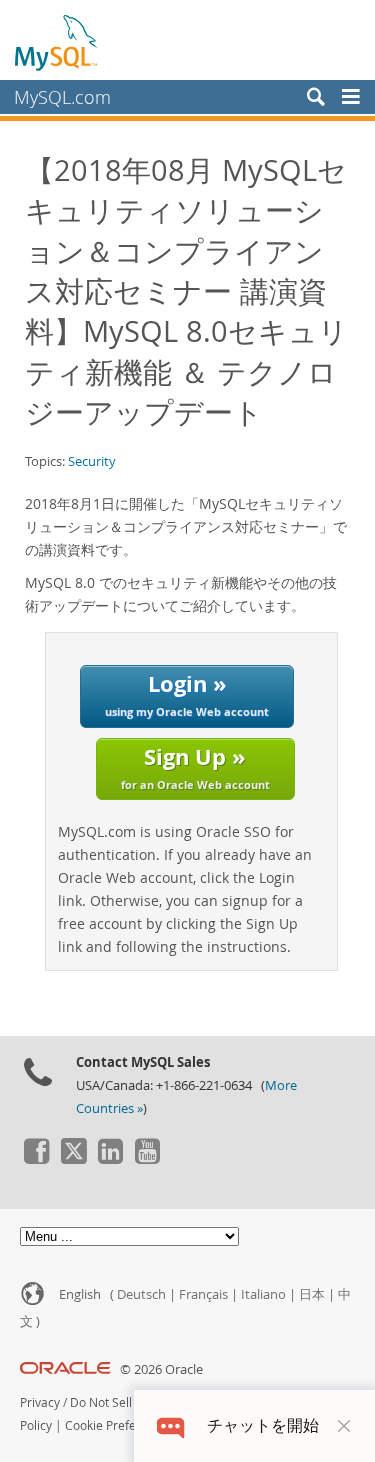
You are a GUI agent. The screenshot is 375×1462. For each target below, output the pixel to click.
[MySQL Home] (57, 42)
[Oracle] (65, 1369)
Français (203, 1294)
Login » (187, 693)
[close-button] (344, 1426)
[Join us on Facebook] (36, 1159)
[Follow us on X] (73, 1159)
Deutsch (141, 1294)
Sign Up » (195, 766)
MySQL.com (62, 97)
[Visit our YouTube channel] (147, 1159)
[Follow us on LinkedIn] (110, 1159)
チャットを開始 (263, 1425)
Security (92, 461)
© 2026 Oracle (161, 1369)
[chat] (170, 1425)
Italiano (263, 1294)
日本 (312, 1294)
